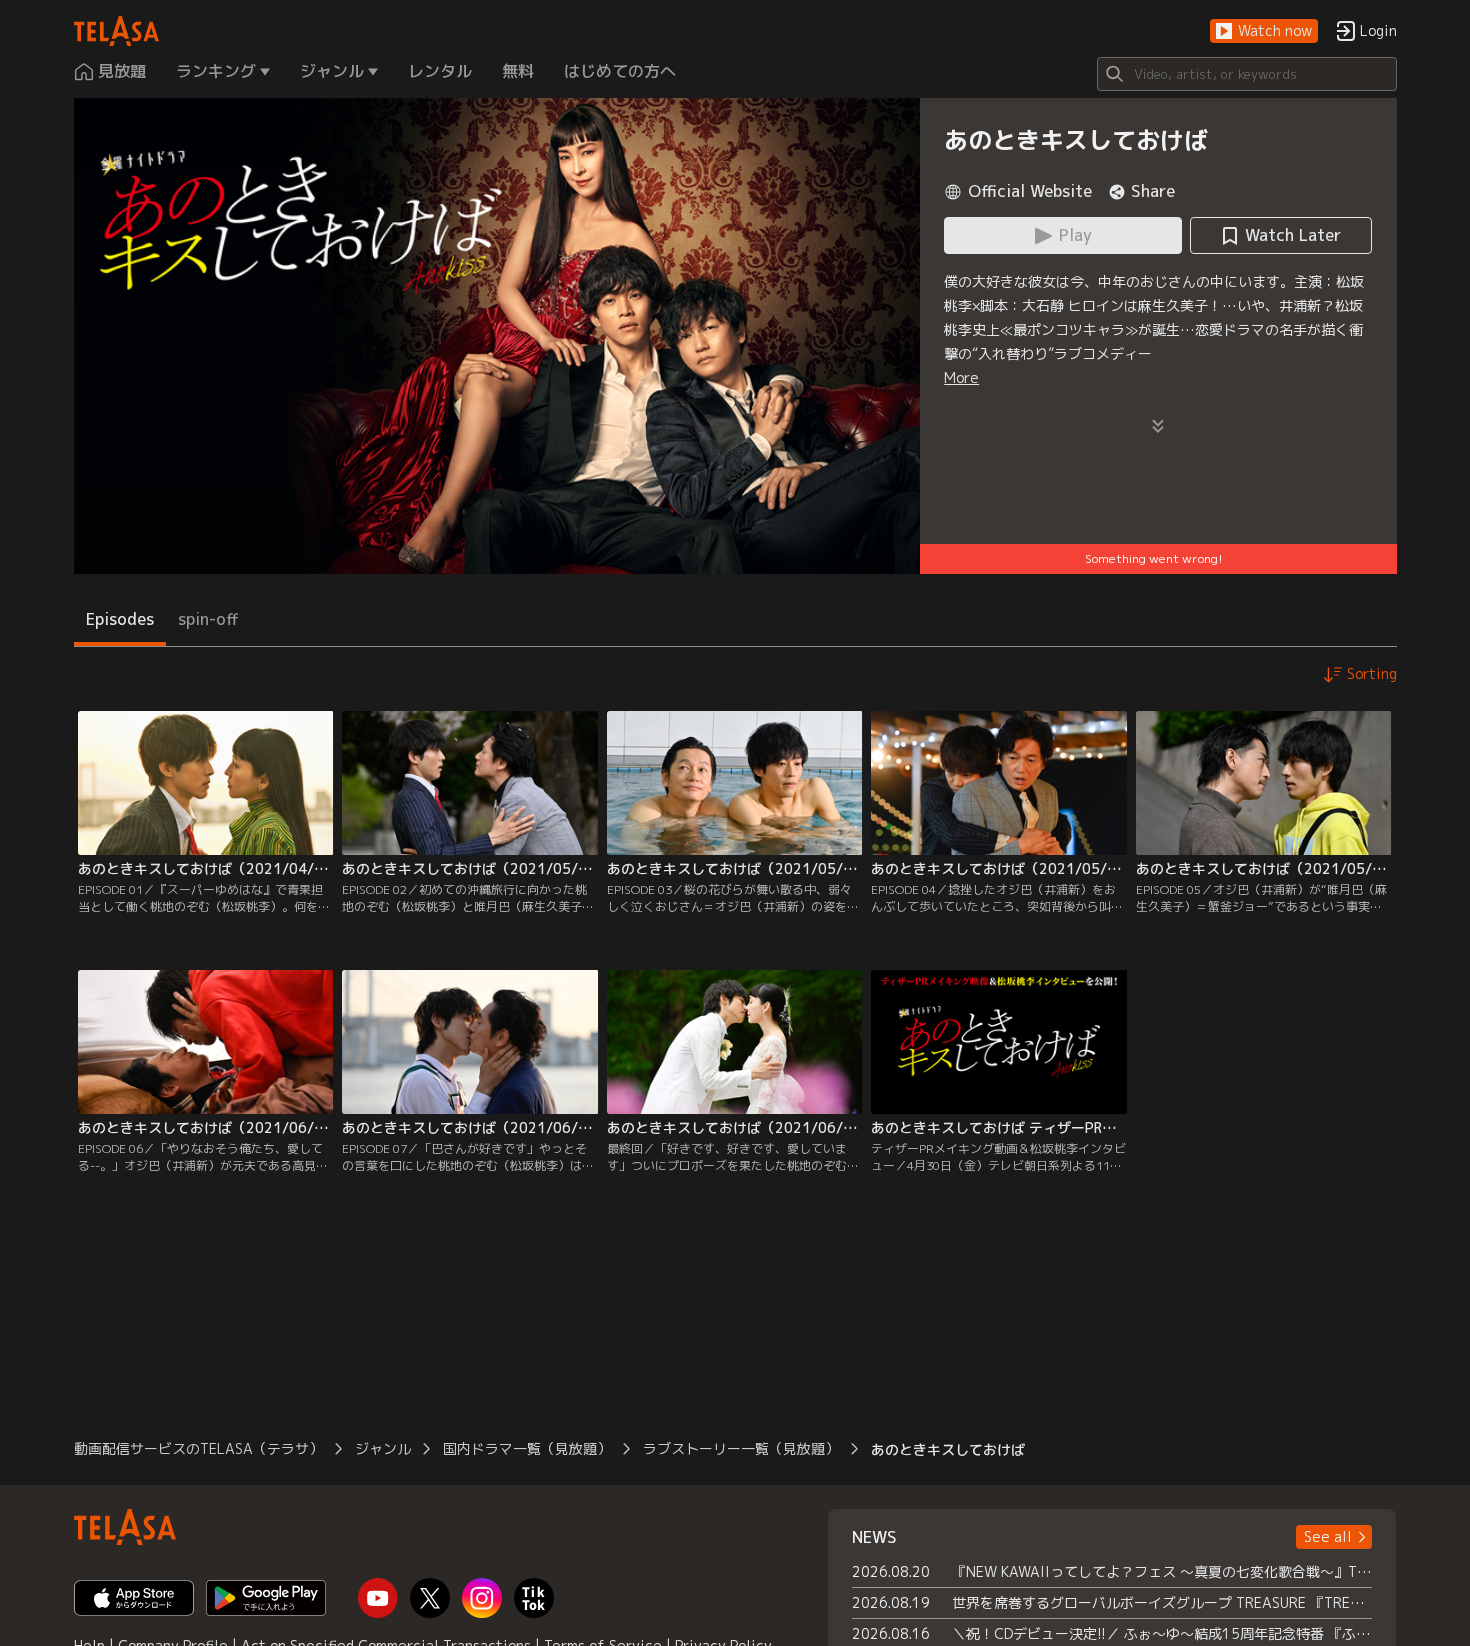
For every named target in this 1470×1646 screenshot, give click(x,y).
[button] (1264, 31)
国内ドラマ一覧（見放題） (527, 1448)
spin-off (208, 619)
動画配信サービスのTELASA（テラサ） (198, 1448)
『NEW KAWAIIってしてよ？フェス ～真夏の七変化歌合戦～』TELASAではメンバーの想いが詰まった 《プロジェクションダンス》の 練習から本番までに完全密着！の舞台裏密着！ (1162, 1571)
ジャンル (383, 1448)
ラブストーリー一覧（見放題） (741, 1448)
